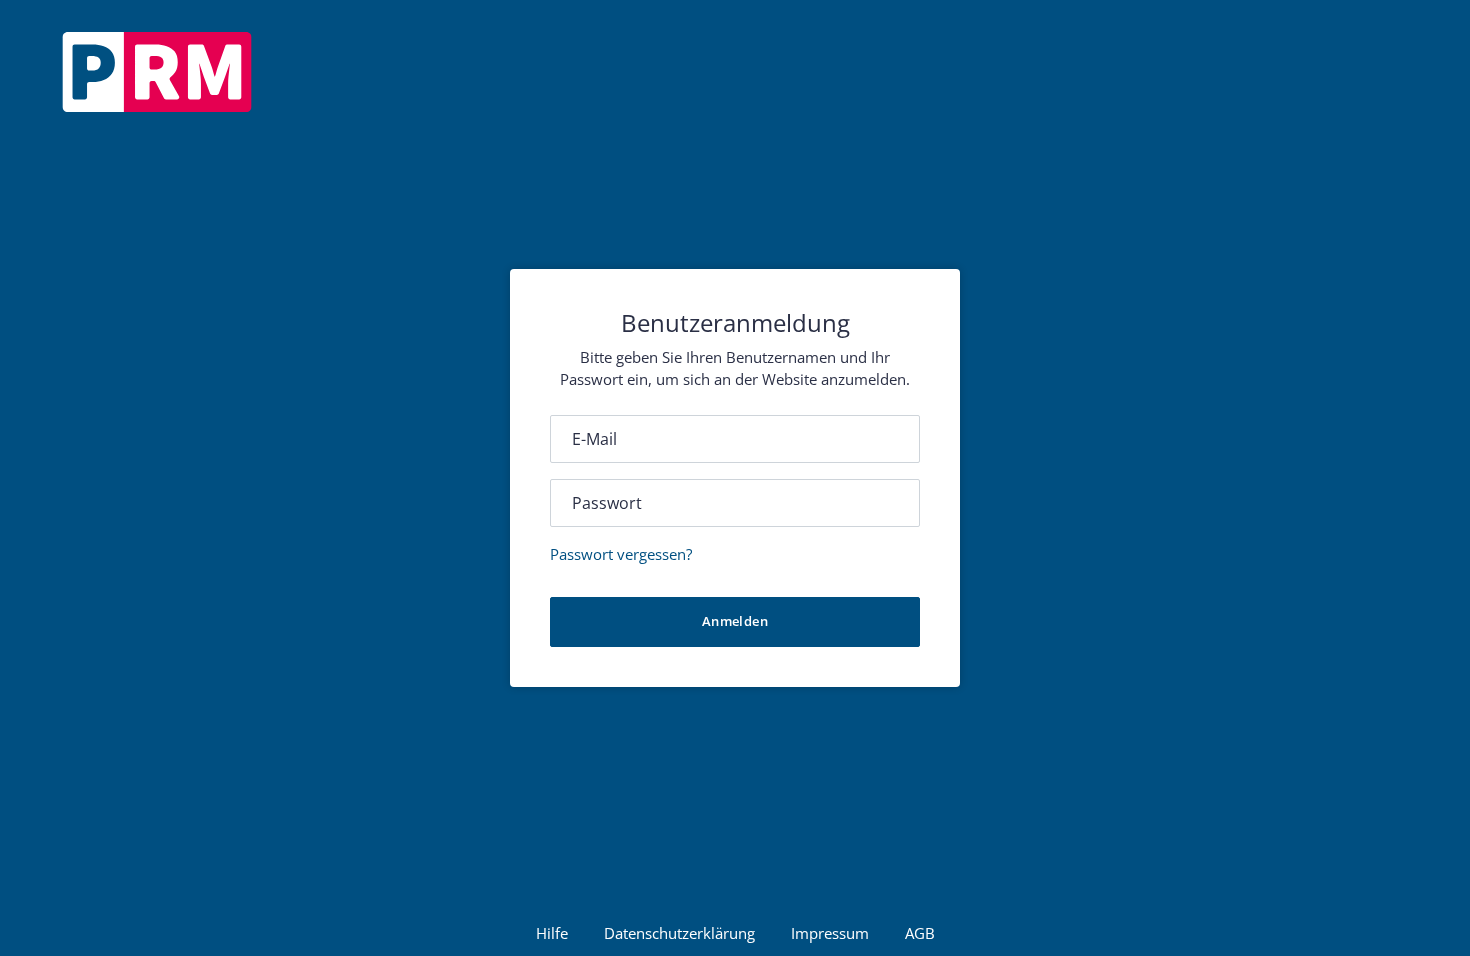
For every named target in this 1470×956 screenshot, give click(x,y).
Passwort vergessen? (621, 554)
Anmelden (735, 621)
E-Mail (594, 439)
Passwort (607, 503)
